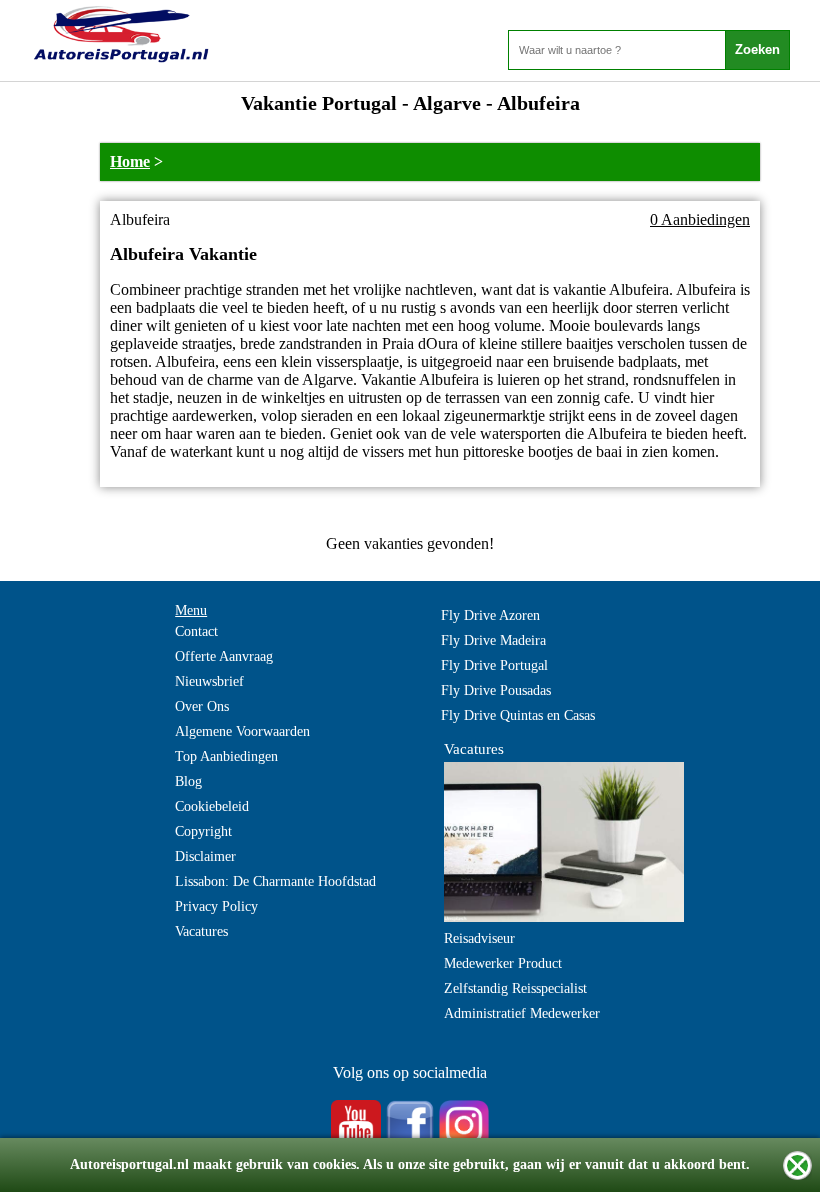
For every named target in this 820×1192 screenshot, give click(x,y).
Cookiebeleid (212, 806)
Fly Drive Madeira (493, 640)
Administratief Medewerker (522, 1013)
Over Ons (202, 706)
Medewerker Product (503, 963)
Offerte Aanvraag (224, 656)
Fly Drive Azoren (490, 615)
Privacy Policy (216, 906)
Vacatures (201, 931)
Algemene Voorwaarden (242, 731)
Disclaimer (205, 856)
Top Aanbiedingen (226, 756)
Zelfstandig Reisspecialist (515, 988)
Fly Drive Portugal (494, 665)
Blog (188, 781)
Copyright (203, 831)
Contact (196, 631)
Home (130, 161)
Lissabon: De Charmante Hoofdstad (275, 881)
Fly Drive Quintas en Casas (518, 715)
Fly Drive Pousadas (496, 690)
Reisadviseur (479, 938)
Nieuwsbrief (209, 681)
